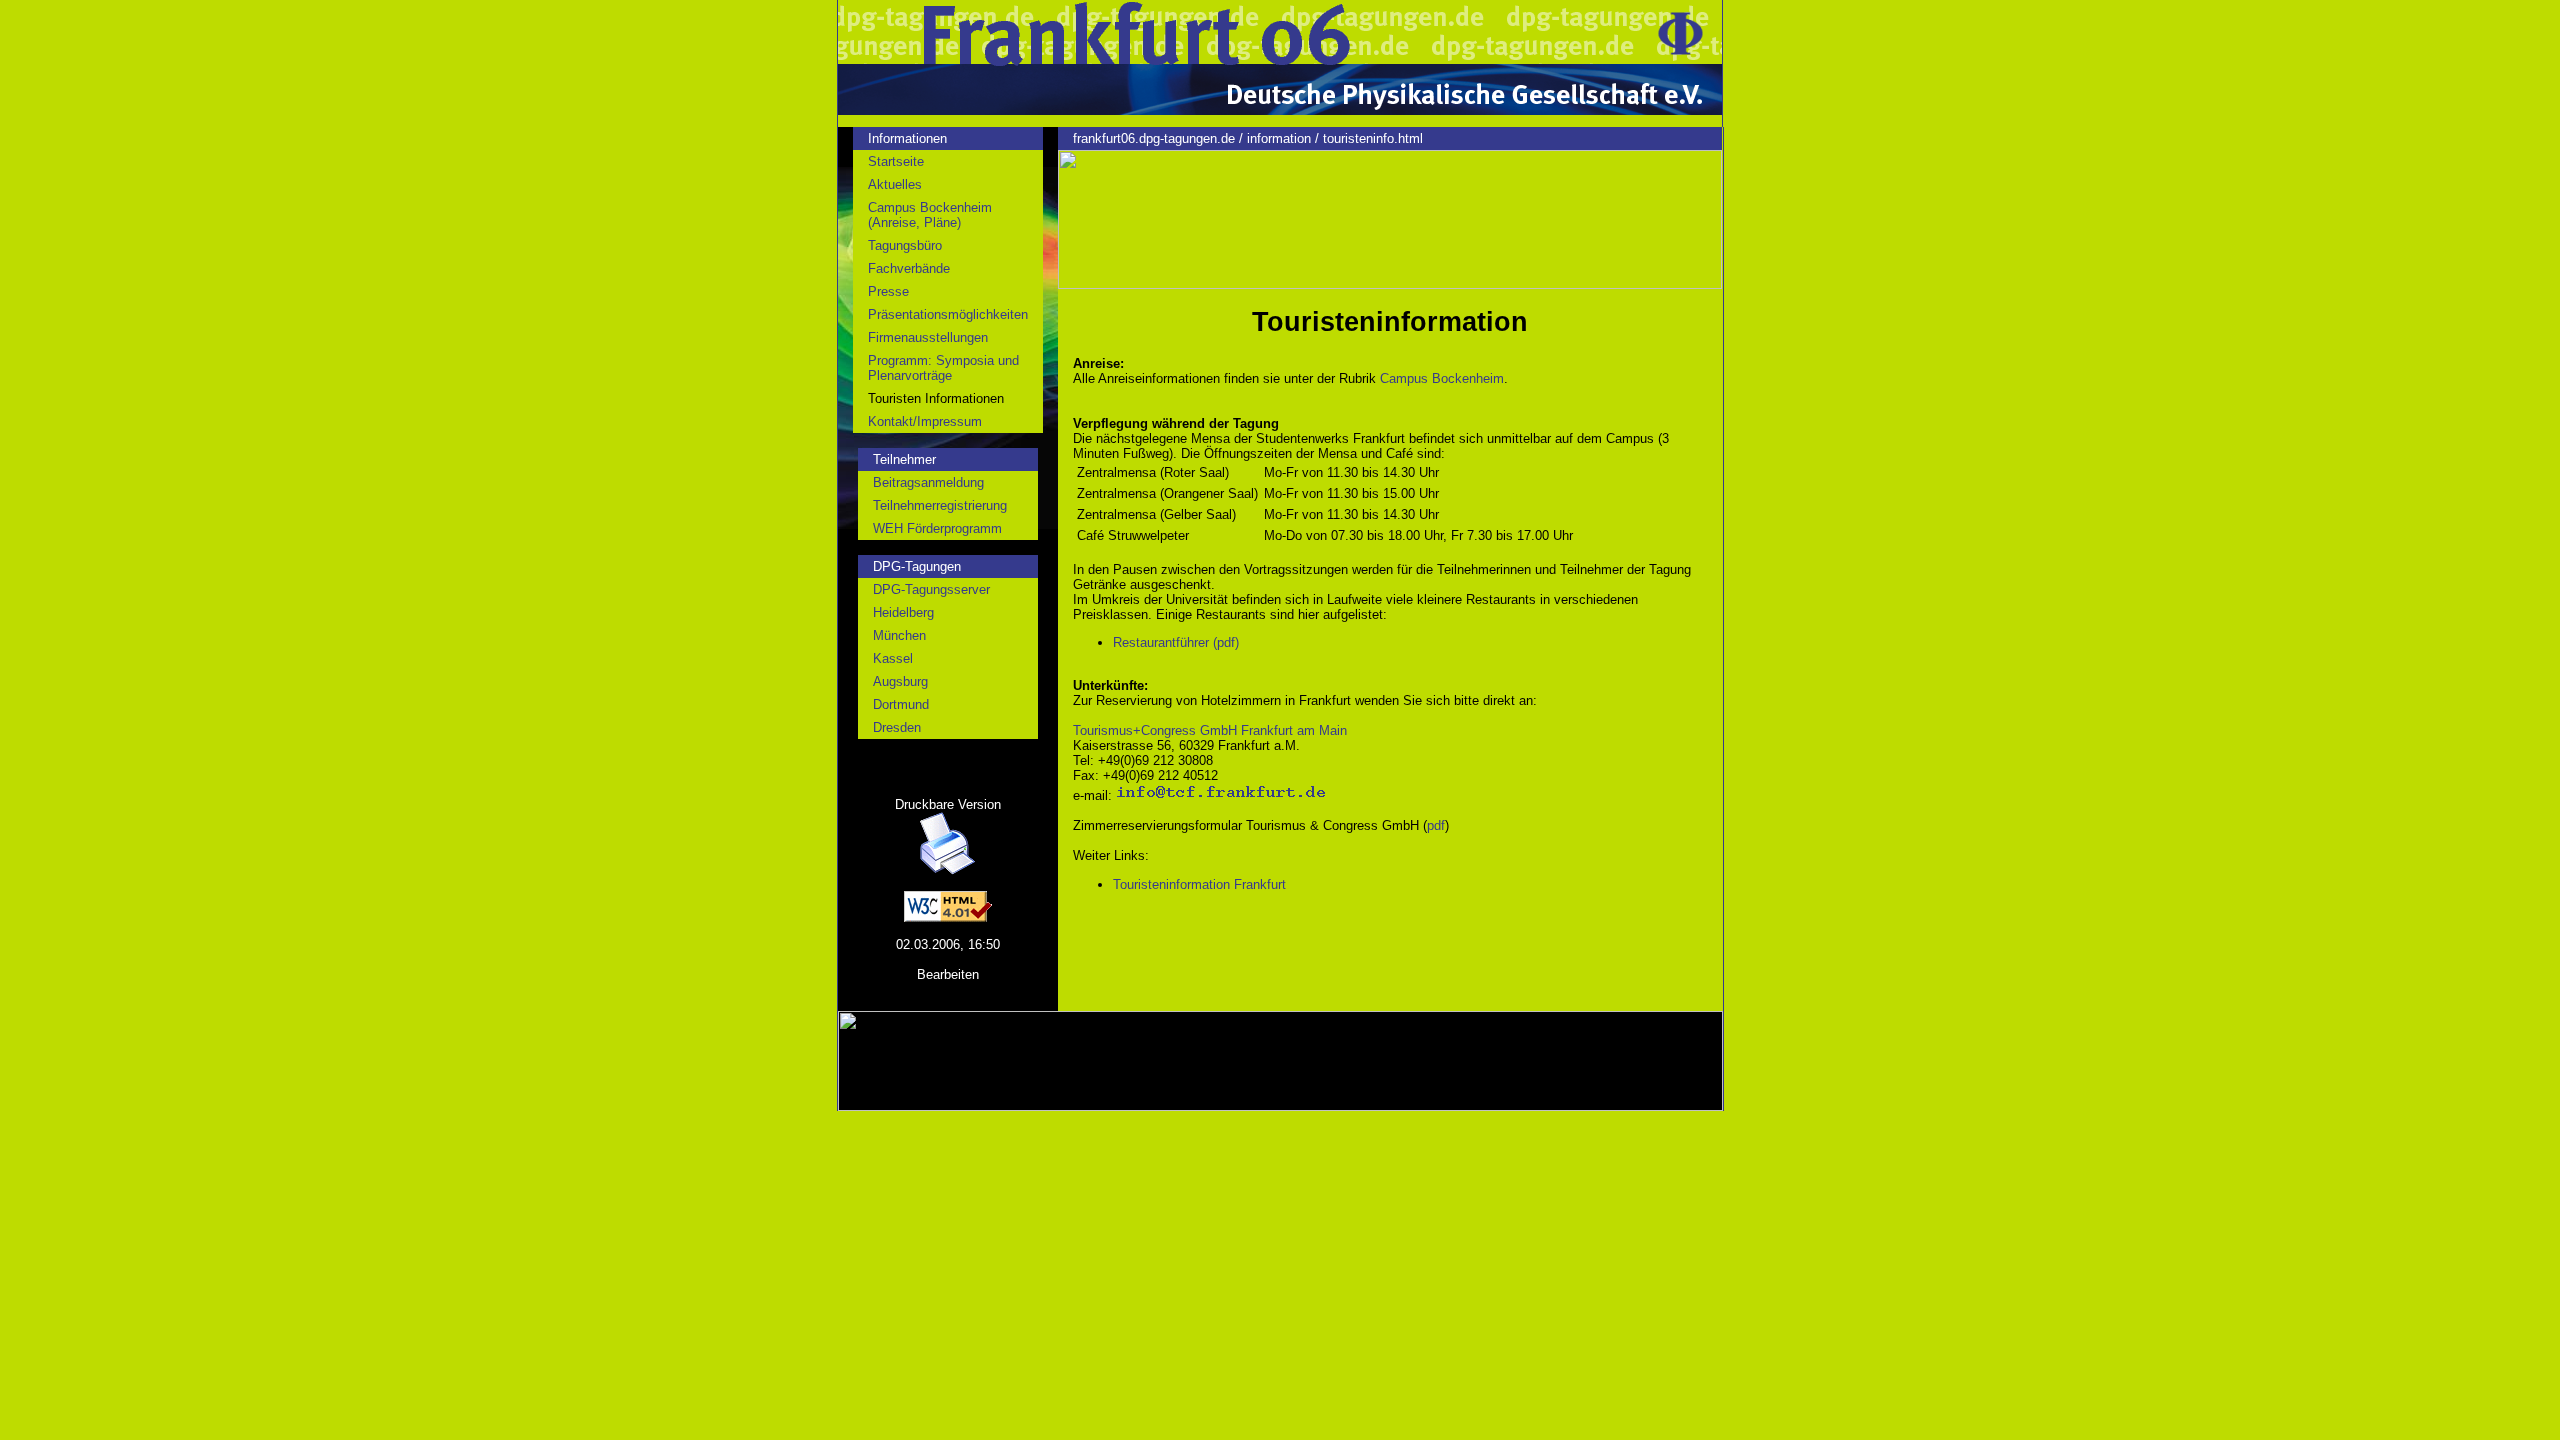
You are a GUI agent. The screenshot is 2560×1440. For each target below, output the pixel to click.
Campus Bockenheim (1442, 378)
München (899, 635)
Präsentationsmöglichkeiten (948, 314)
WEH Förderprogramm (937, 528)
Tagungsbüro (905, 245)
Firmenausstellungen (928, 337)
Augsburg (900, 681)
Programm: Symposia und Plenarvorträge (943, 368)
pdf (1436, 825)
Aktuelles (895, 184)
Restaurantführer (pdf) (1176, 642)
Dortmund (901, 704)
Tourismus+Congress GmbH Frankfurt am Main (1210, 730)
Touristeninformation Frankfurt (1199, 884)
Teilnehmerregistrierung (940, 505)
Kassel (893, 658)
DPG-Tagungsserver (931, 589)
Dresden (897, 727)
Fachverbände (909, 268)
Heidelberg (903, 612)
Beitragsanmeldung (928, 482)
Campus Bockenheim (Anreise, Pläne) (930, 215)
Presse (888, 291)
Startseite (896, 161)
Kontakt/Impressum (925, 421)
